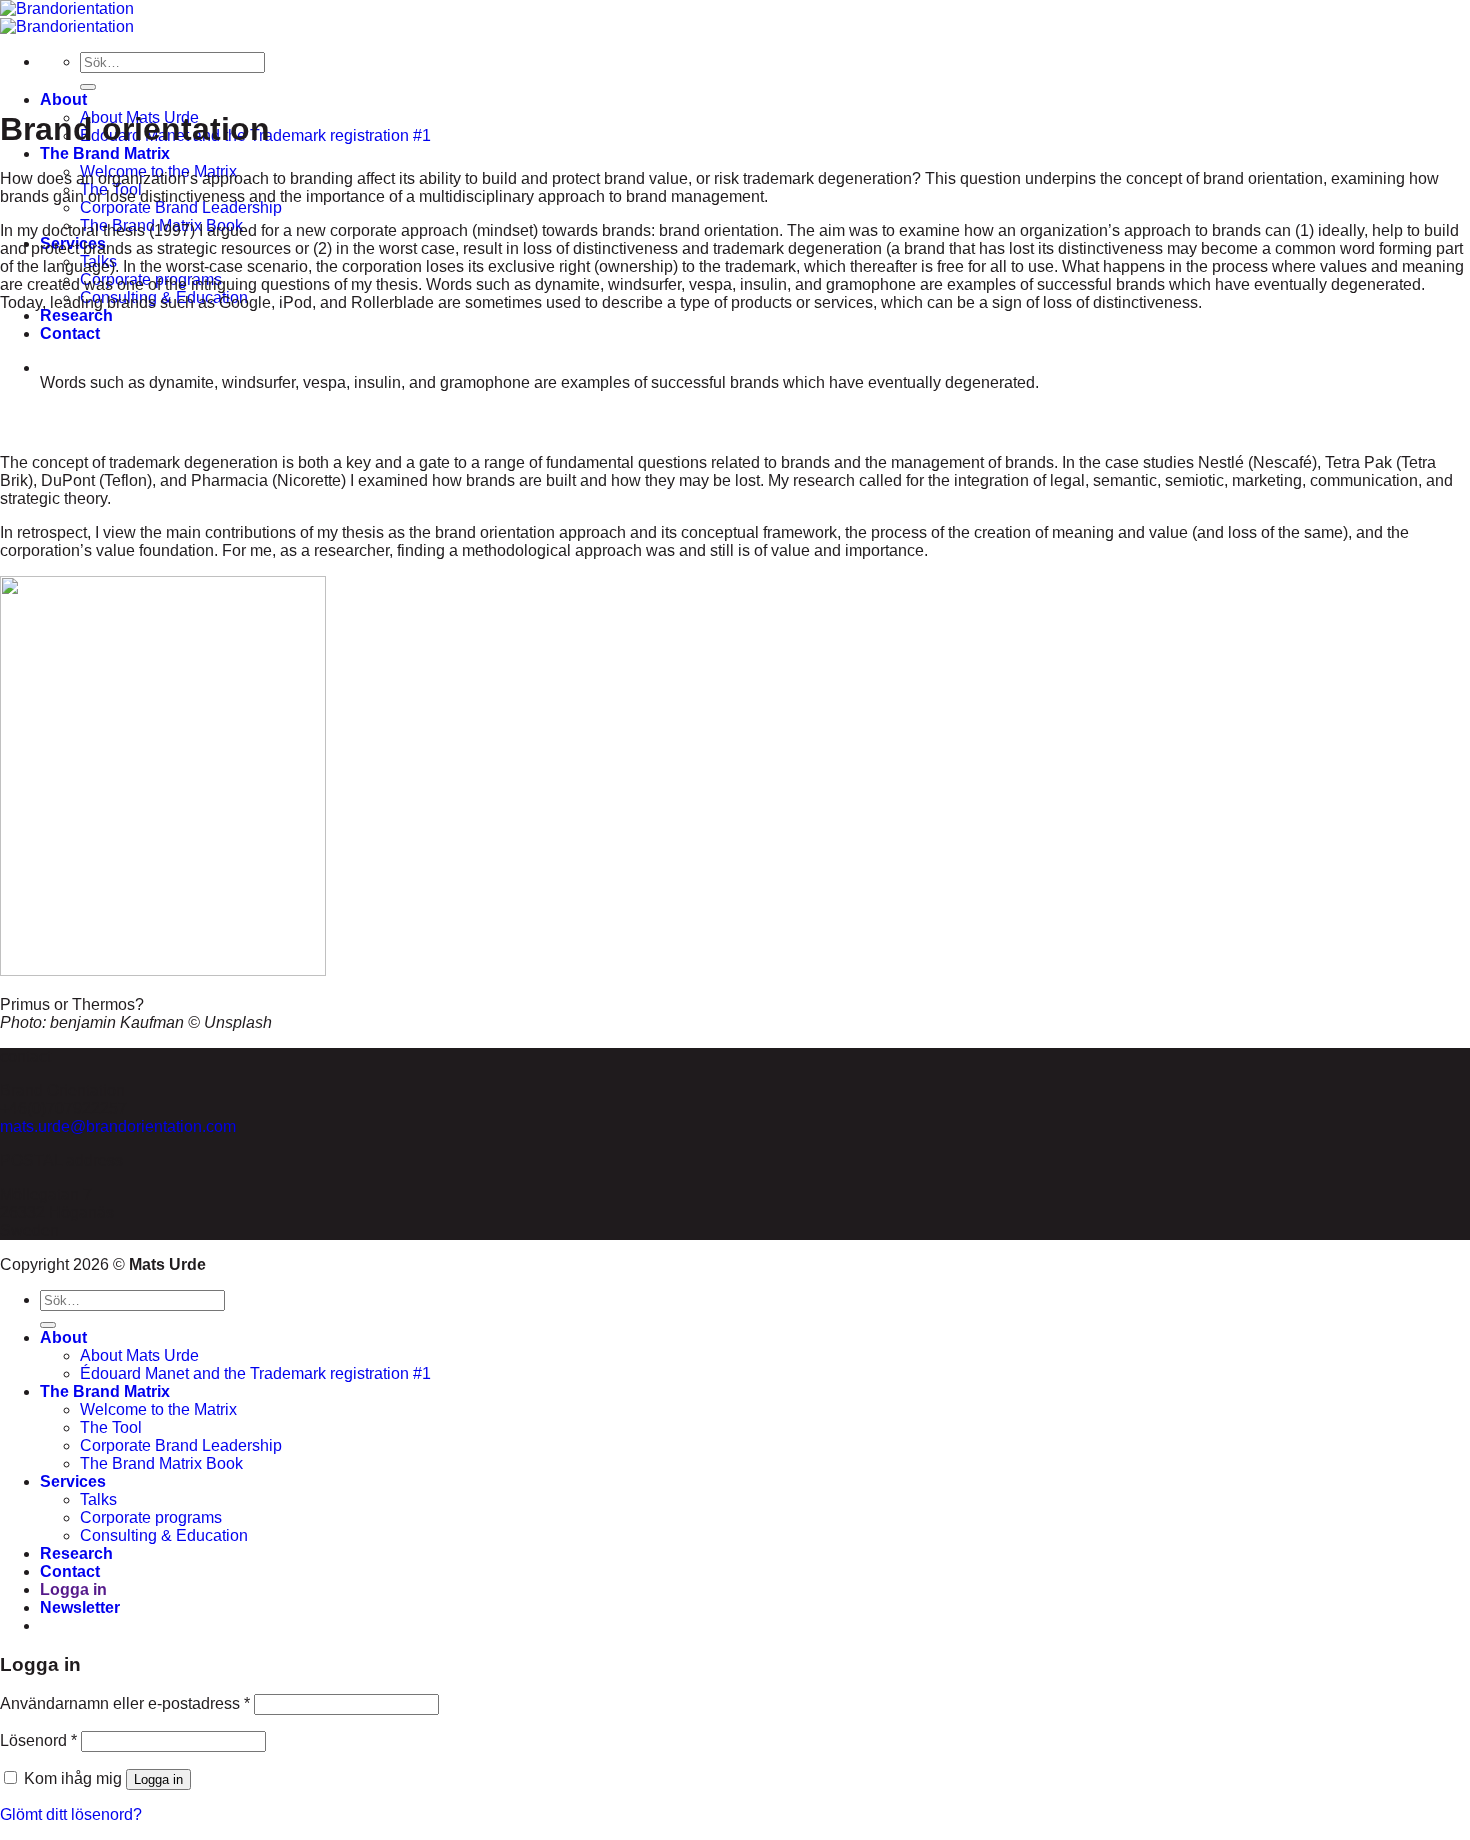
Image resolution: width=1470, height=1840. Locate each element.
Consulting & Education (164, 1535)
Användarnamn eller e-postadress (125, 1703)
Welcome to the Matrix (158, 1409)
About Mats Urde (139, 1355)
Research (76, 315)
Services (73, 1481)
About (63, 99)
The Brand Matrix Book (161, 1463)
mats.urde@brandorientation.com (118, 1126)
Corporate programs (151, 1517)
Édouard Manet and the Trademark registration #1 (255, 1373)
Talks (98, 1499)
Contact (70, 333)
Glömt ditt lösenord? (71, 1814)
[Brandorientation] (67, 17)
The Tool (111, 1427)
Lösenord (38, 1740)
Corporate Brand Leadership (181, 207)
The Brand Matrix (105, 153)
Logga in (158, 1779)
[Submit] (88, 87)
